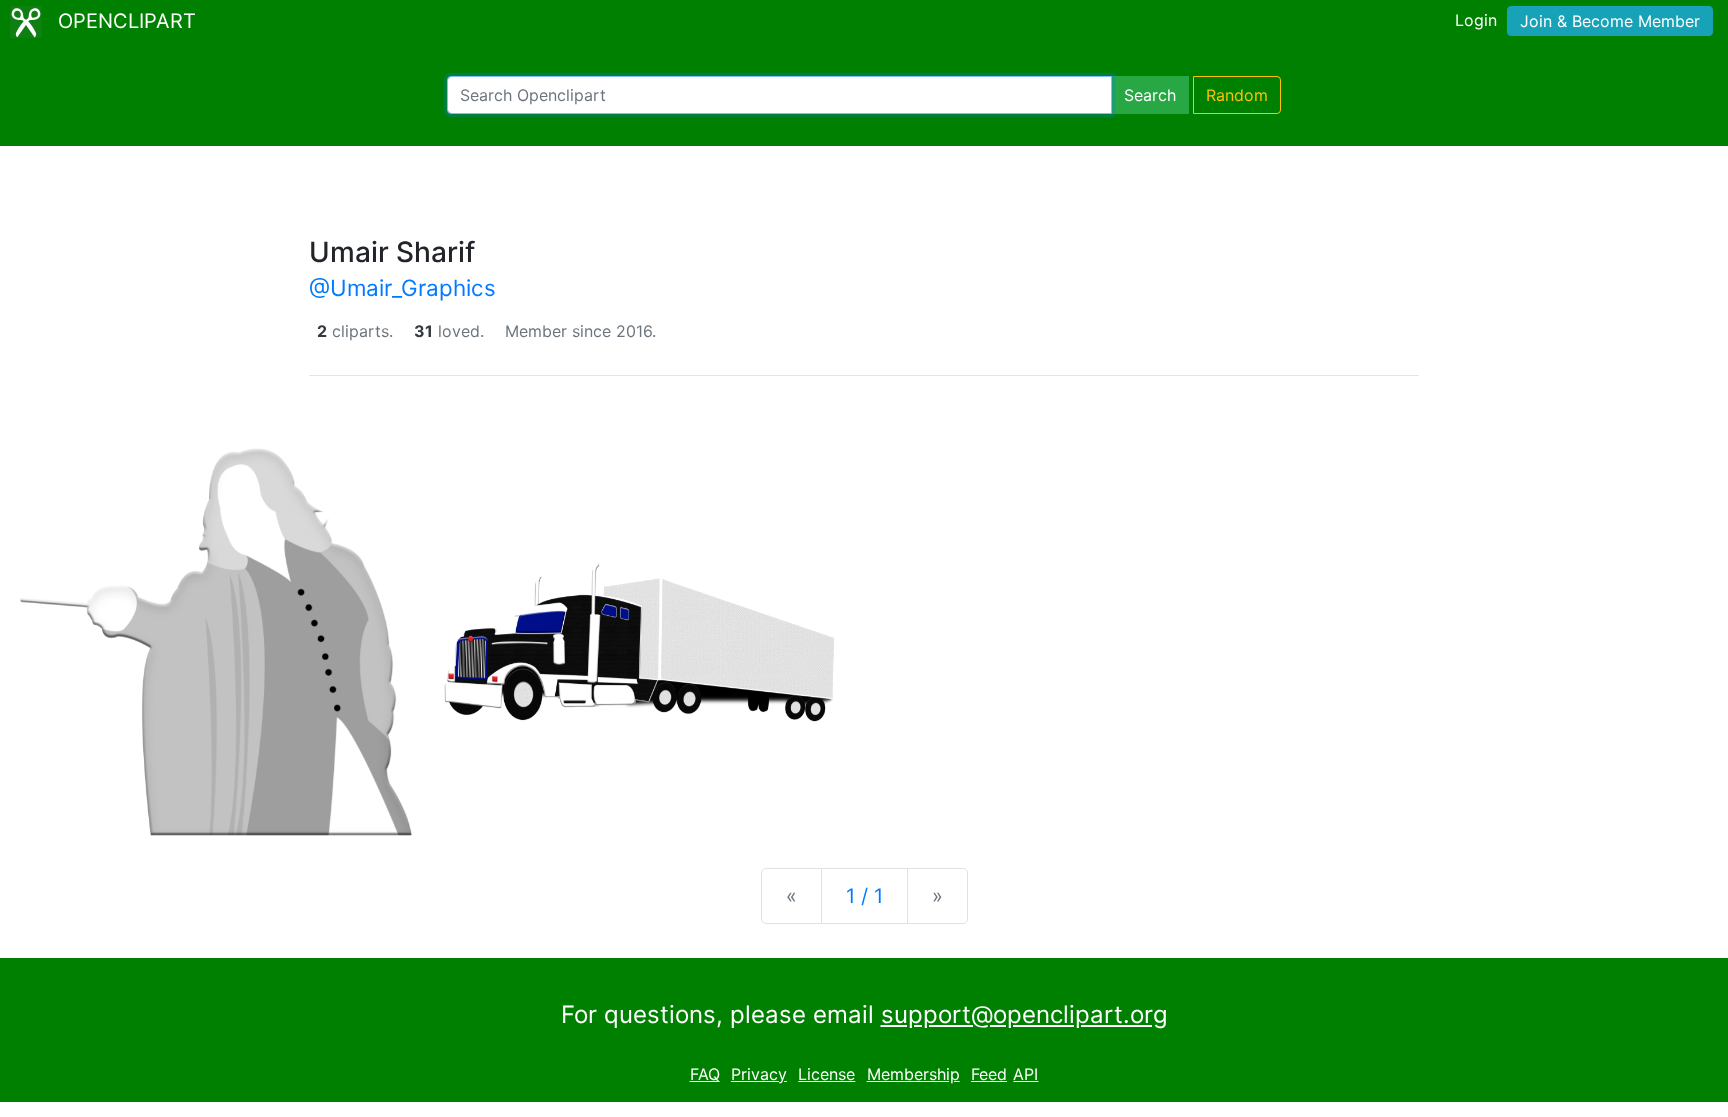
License (826, 1074)
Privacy (759, 1074)
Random (1237, 95)
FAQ (705, 1074)
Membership (913, 1074)
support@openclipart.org (1024, 1014)
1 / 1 (864, 896)
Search (1150, 95)
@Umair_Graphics (402, 287)
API (1025, 1074)
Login (1476, 20)
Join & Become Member (1610, 21)
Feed (989, 1074)
